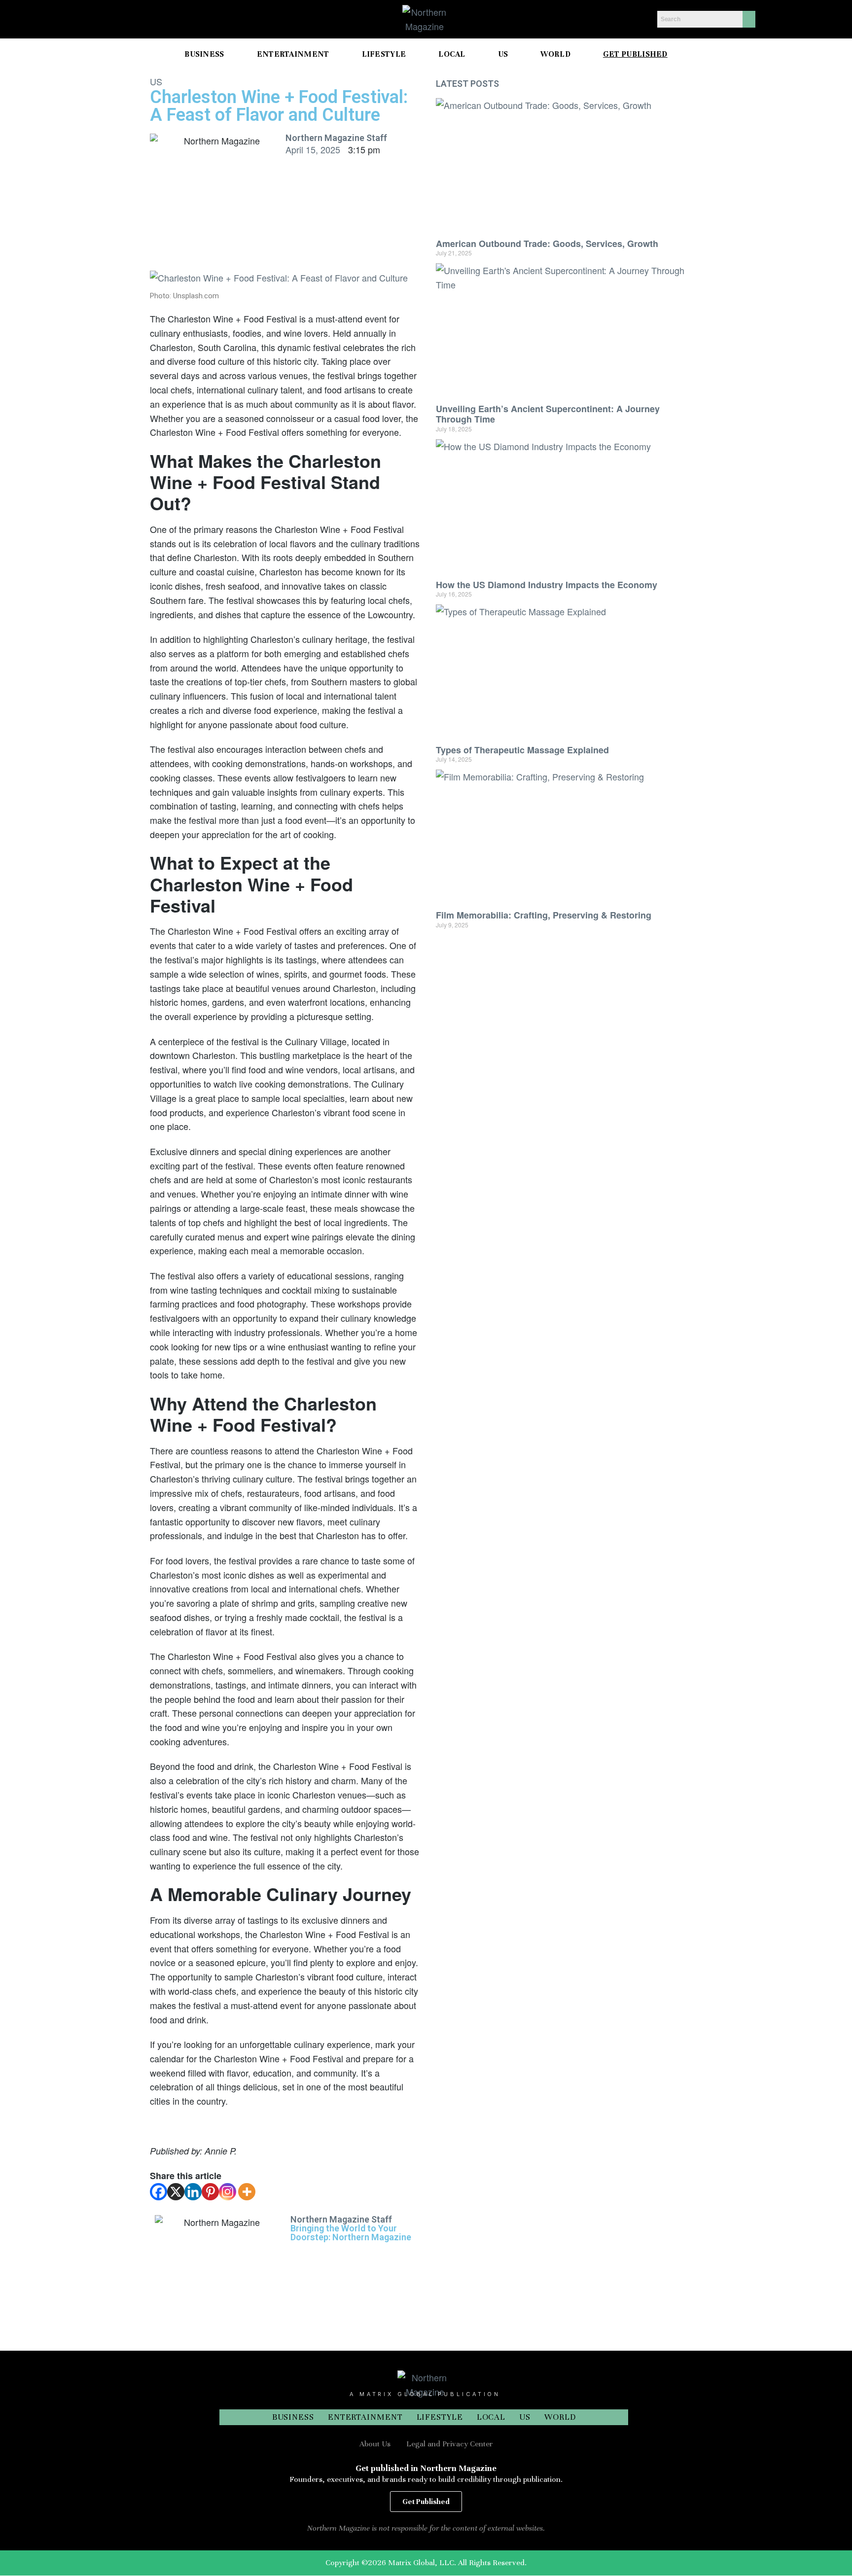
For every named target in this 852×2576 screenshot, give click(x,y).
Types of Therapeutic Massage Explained (522, 750)
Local (491, 2417)
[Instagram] (228, 2192)
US (156, 81)
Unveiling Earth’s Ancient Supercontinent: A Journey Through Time (548, 414)
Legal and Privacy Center (450, 2444)
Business (293, 2417)
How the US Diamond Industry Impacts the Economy (547, 585)
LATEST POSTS (467, 84)
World (560, 2417)
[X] (176, 2192)
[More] (247, 2192)
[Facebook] (159, 2192)
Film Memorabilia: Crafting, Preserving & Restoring (544, 915)
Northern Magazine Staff (336, 138)
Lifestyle (440, 2417)
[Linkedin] (193, 2192)
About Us (375, 2444)
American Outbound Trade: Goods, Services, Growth (547, 244)
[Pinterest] (210, 2192)
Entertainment (365, 2417)
